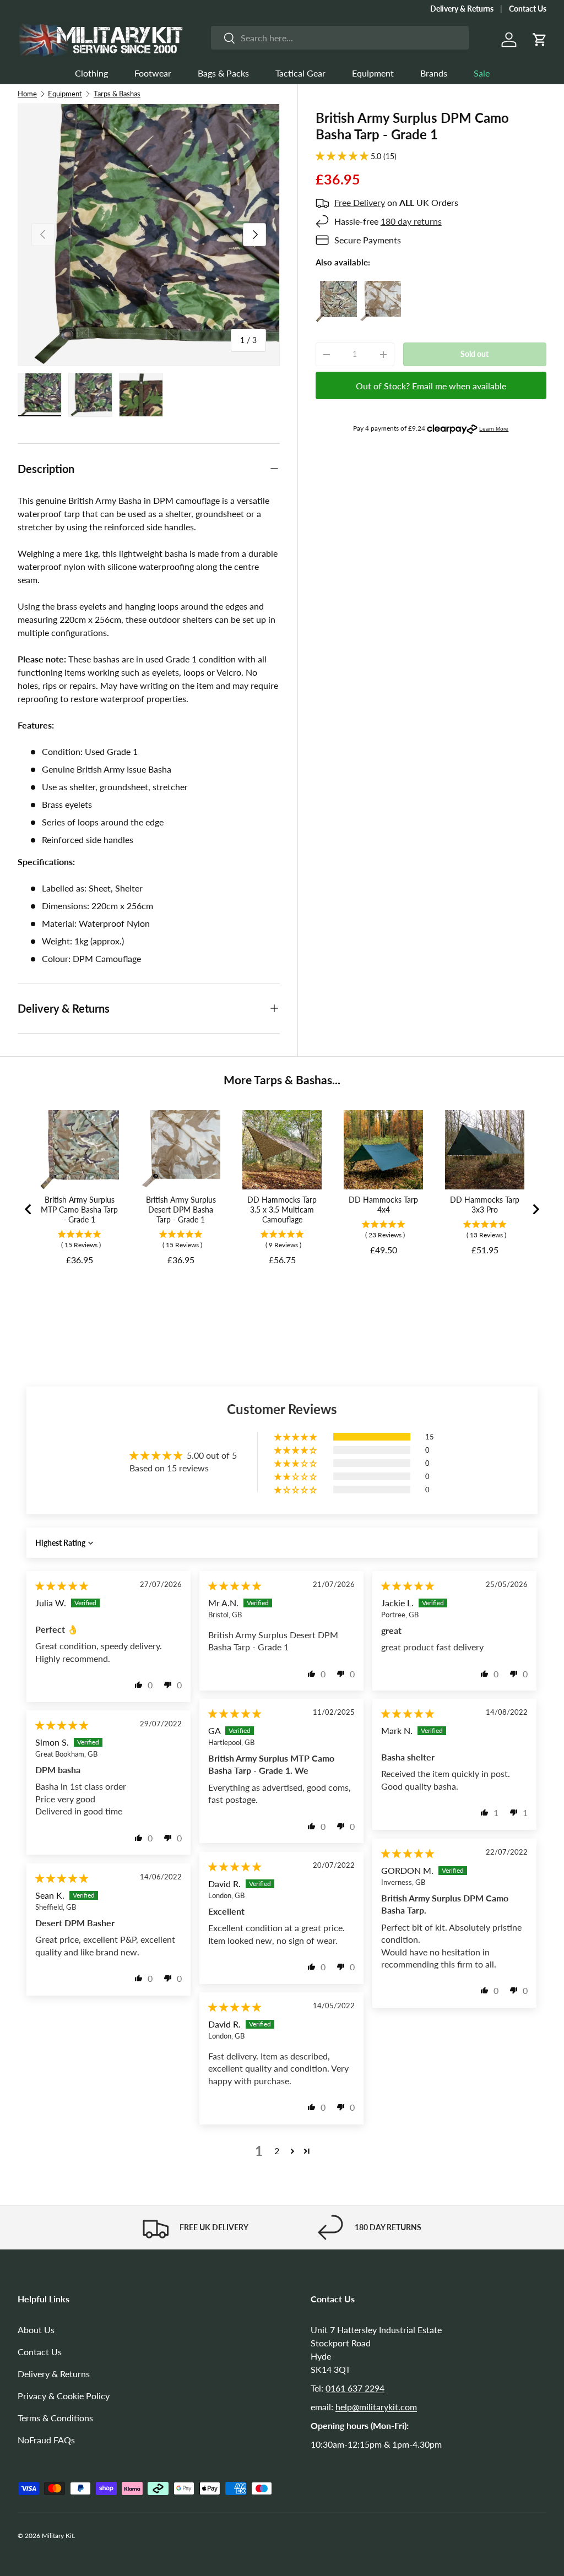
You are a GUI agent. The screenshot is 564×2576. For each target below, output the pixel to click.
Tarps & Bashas (117, 94)
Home (27, 94)
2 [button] (277, 2151)
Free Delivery (360, 202)
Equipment (65, 94)
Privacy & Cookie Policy (64, 2396)
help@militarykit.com (376, 2407)
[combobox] (340, 38)
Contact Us (528, 9)
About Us (36, 2330)
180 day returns (411, 221)
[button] (540, 40)
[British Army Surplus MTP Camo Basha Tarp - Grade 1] (336, 287)
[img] (62, 1586)
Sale (482, 73)
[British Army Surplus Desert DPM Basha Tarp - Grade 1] (380, 287)
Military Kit (58, 2536)
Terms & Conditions (55, 2418)
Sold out (474, 354)
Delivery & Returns (462, 9)
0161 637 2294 (355, 2388)
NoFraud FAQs (46, 2440)
